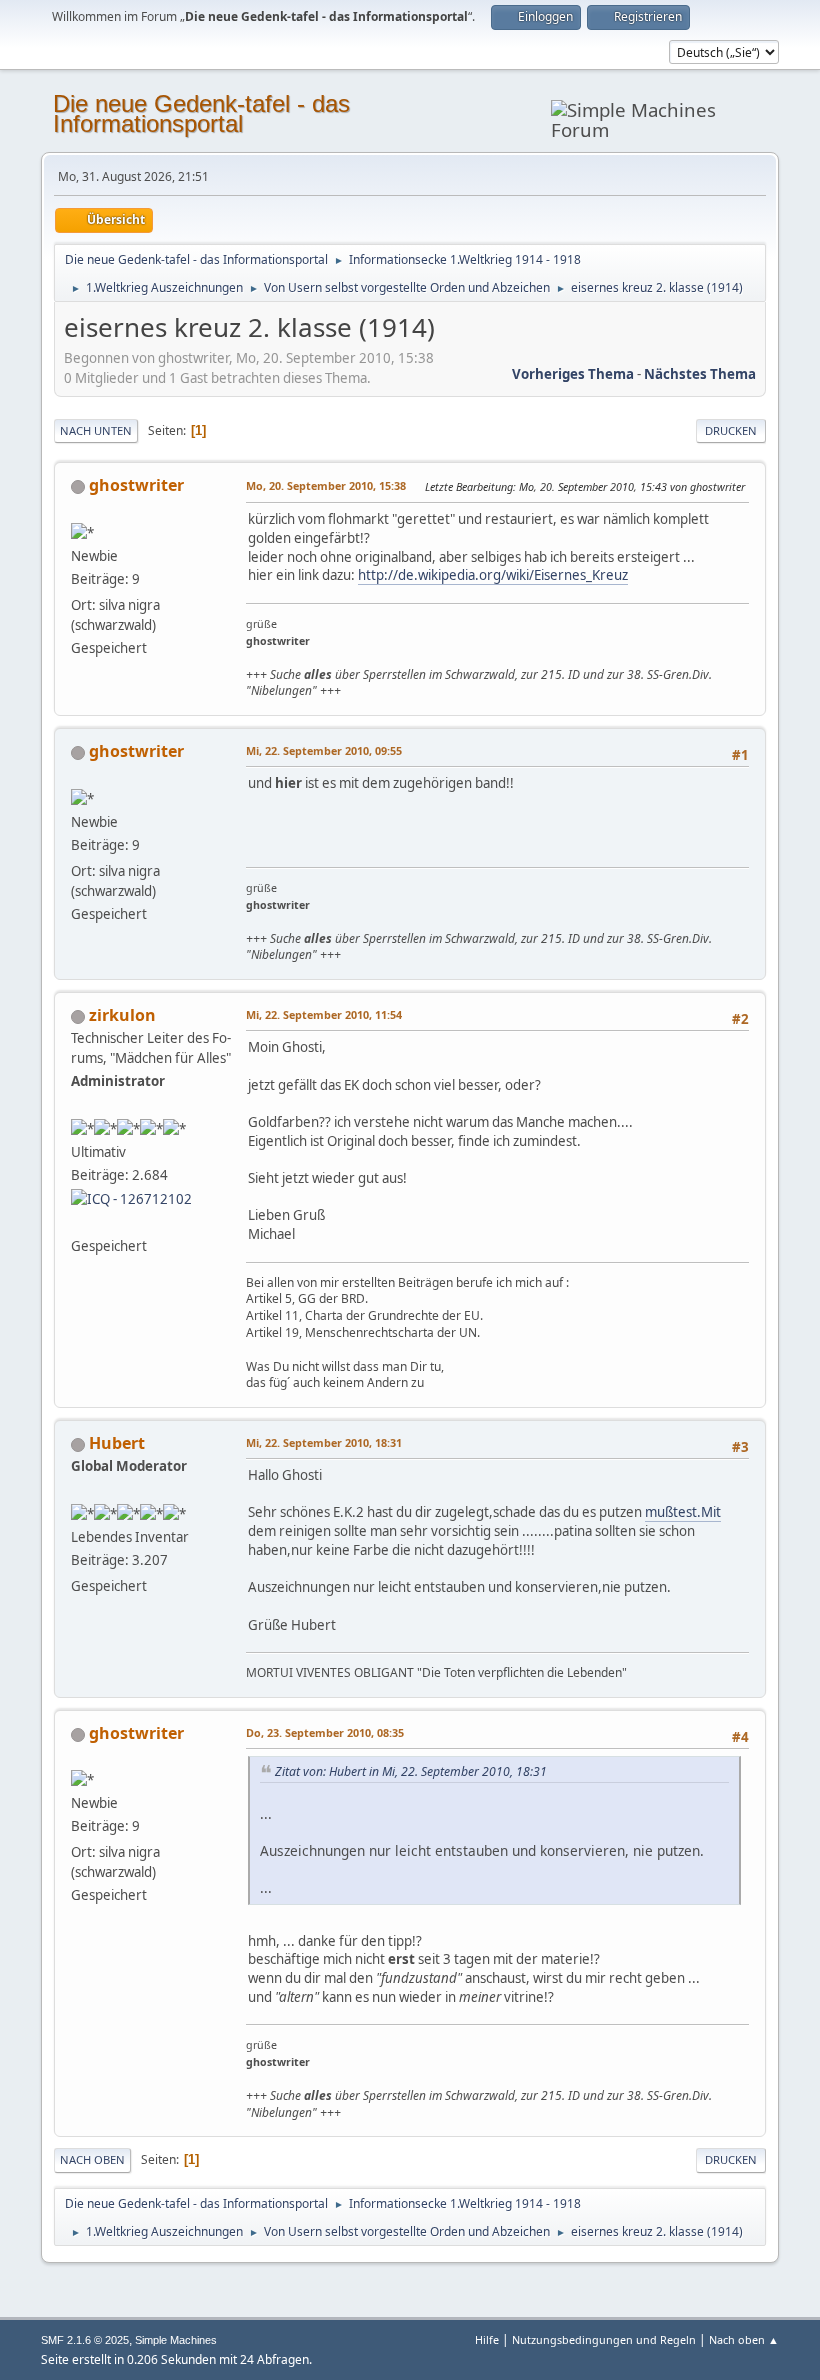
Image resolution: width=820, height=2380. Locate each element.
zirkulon (122, 1015)
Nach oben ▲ (744, 2339)
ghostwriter (136, 485)
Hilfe (487, 2339)
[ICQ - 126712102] (131, 1198)
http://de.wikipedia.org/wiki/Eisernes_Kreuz (493, 575)
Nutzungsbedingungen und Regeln (604, 2339)
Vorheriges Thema (573, 374)
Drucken (731, 430)
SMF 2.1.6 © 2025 (85, 2340)
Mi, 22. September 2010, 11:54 (324, 1014)
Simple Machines (176, 2340)
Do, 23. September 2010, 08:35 (325, 1732)
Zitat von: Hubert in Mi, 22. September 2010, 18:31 (411, 1771)
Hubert (117, 1443)
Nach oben (92, 2159)
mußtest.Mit (683, 1512)
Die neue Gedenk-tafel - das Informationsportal (201, 113)
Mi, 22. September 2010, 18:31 (324, 1442)
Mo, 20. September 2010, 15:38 (326, 485)
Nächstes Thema (700, 374)
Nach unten (96, 430)
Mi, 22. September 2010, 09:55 (324, 750)
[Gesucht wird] (79, 1222)
